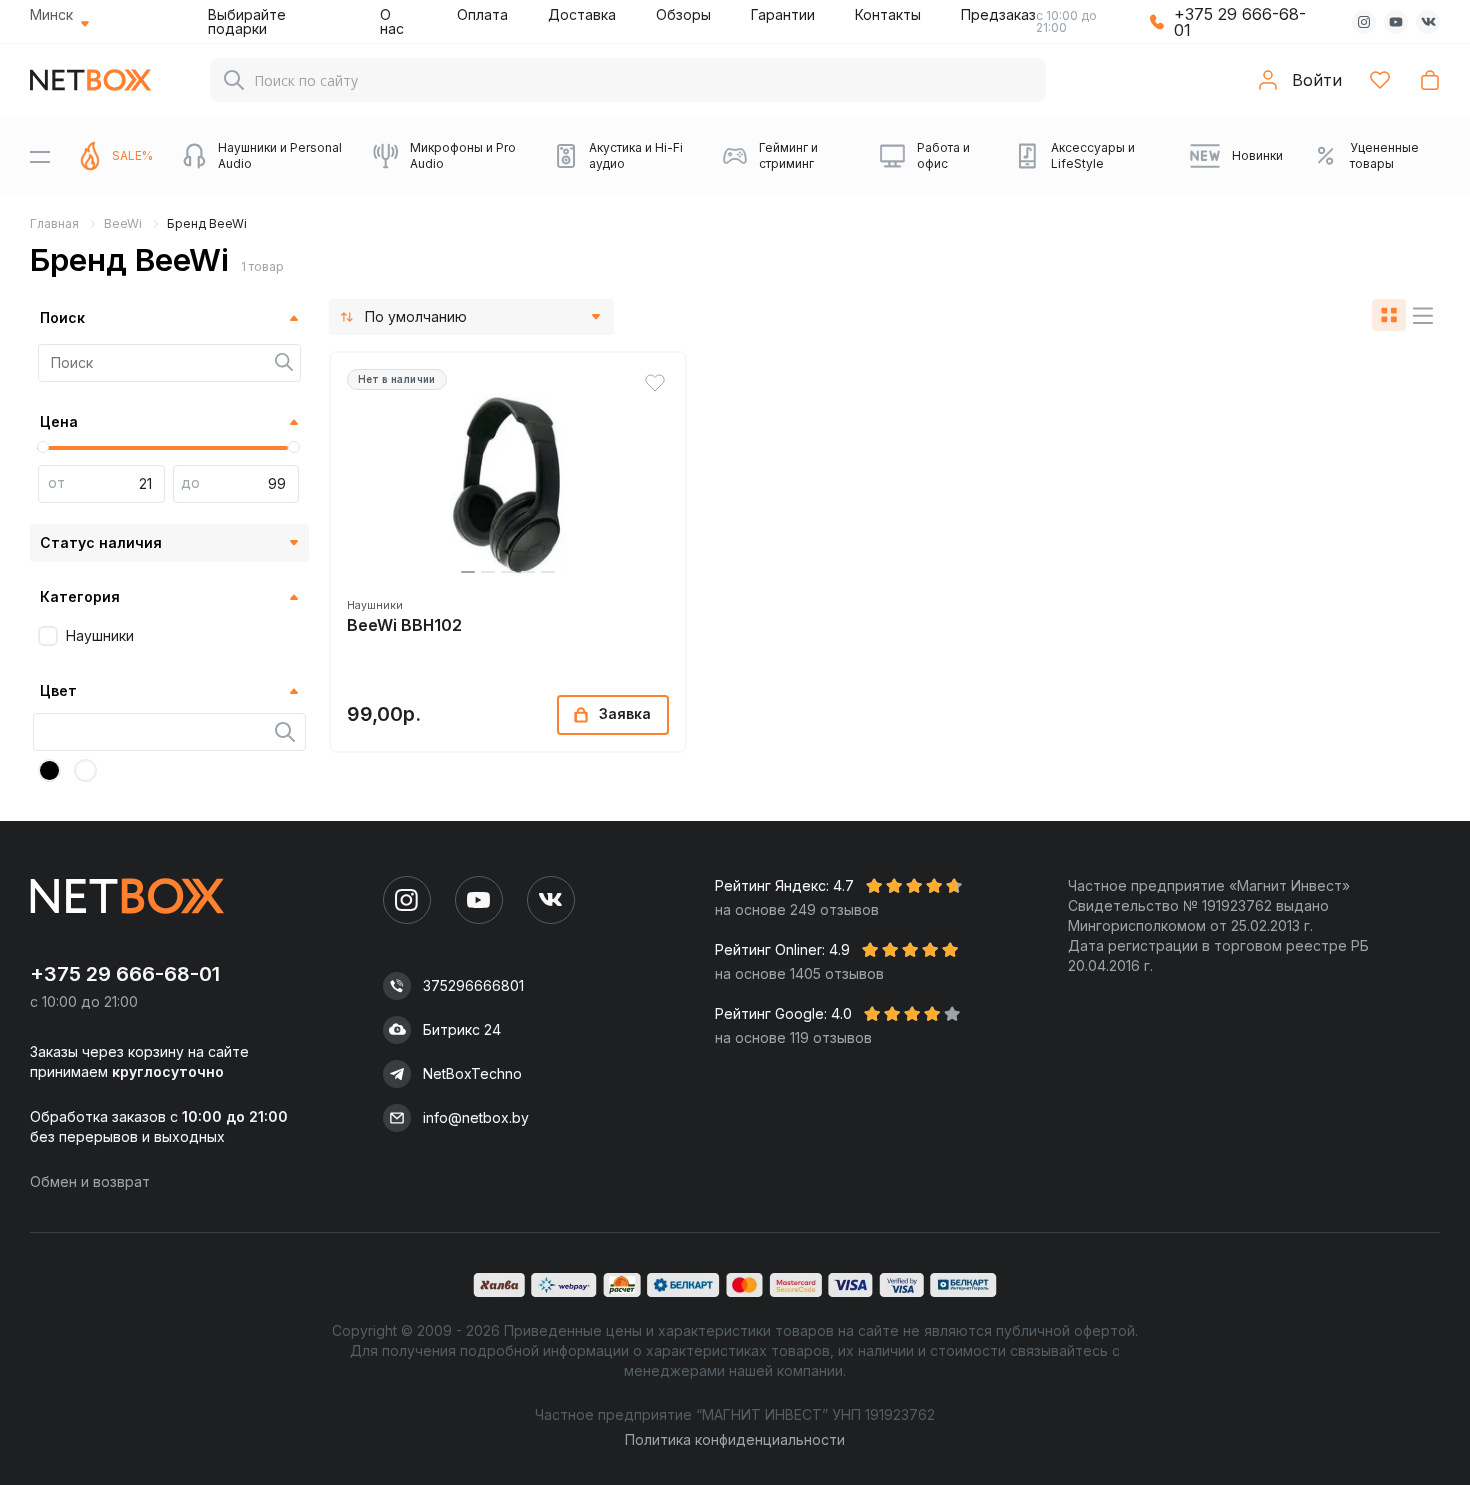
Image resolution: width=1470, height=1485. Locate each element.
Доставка (582, 14)
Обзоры (683, 14)
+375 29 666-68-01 (1240, 22)
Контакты (888, 14)
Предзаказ (998, 14)
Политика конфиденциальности (735, 1439)
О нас (392, 21)
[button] (468, 572)
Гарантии (783, 14)
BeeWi (123, 223)
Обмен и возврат (90, 1181)
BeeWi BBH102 (404, 625)
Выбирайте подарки (247, 21)
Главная (54, 223)
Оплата (482, 14)
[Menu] (40, 156)
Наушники (100, 635)
